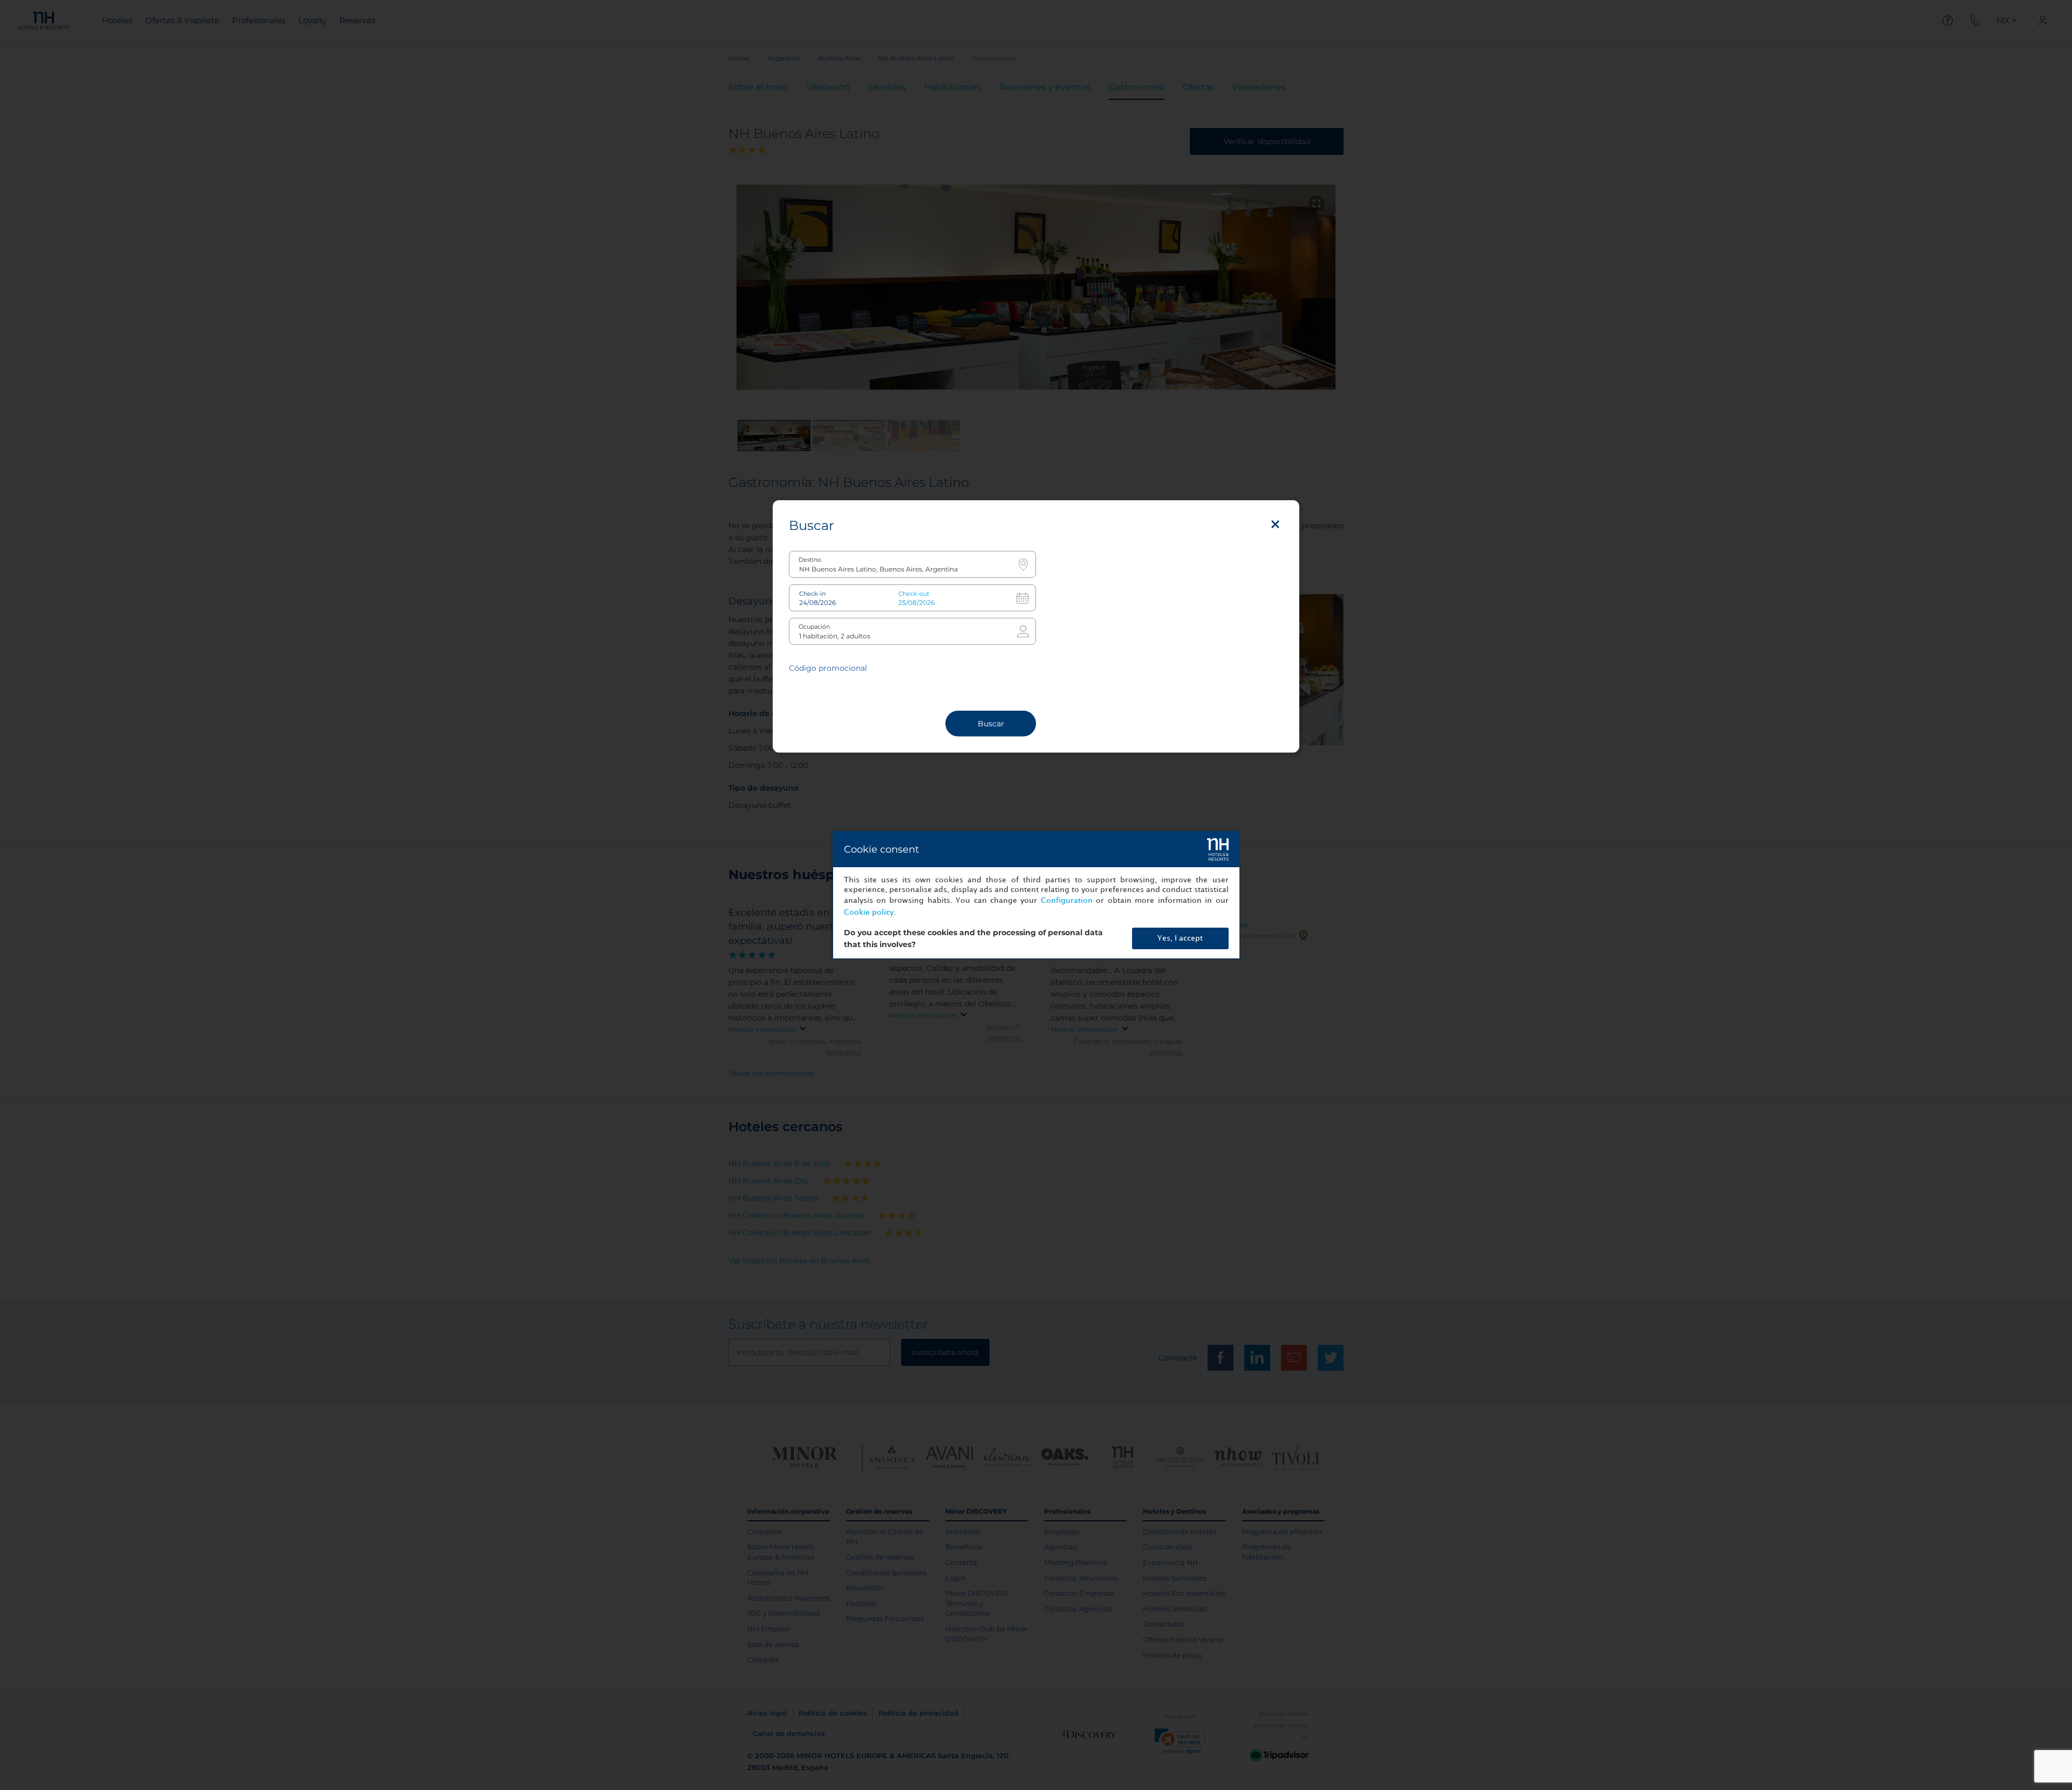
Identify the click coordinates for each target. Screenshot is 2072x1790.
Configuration (1067, 900)
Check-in (812, 594)
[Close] (1275, 525)
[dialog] (1036, 895)
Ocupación (814, 627)
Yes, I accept (1180, 938)
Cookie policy (869, 912)
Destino (810, 560)
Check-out (914, 594)
